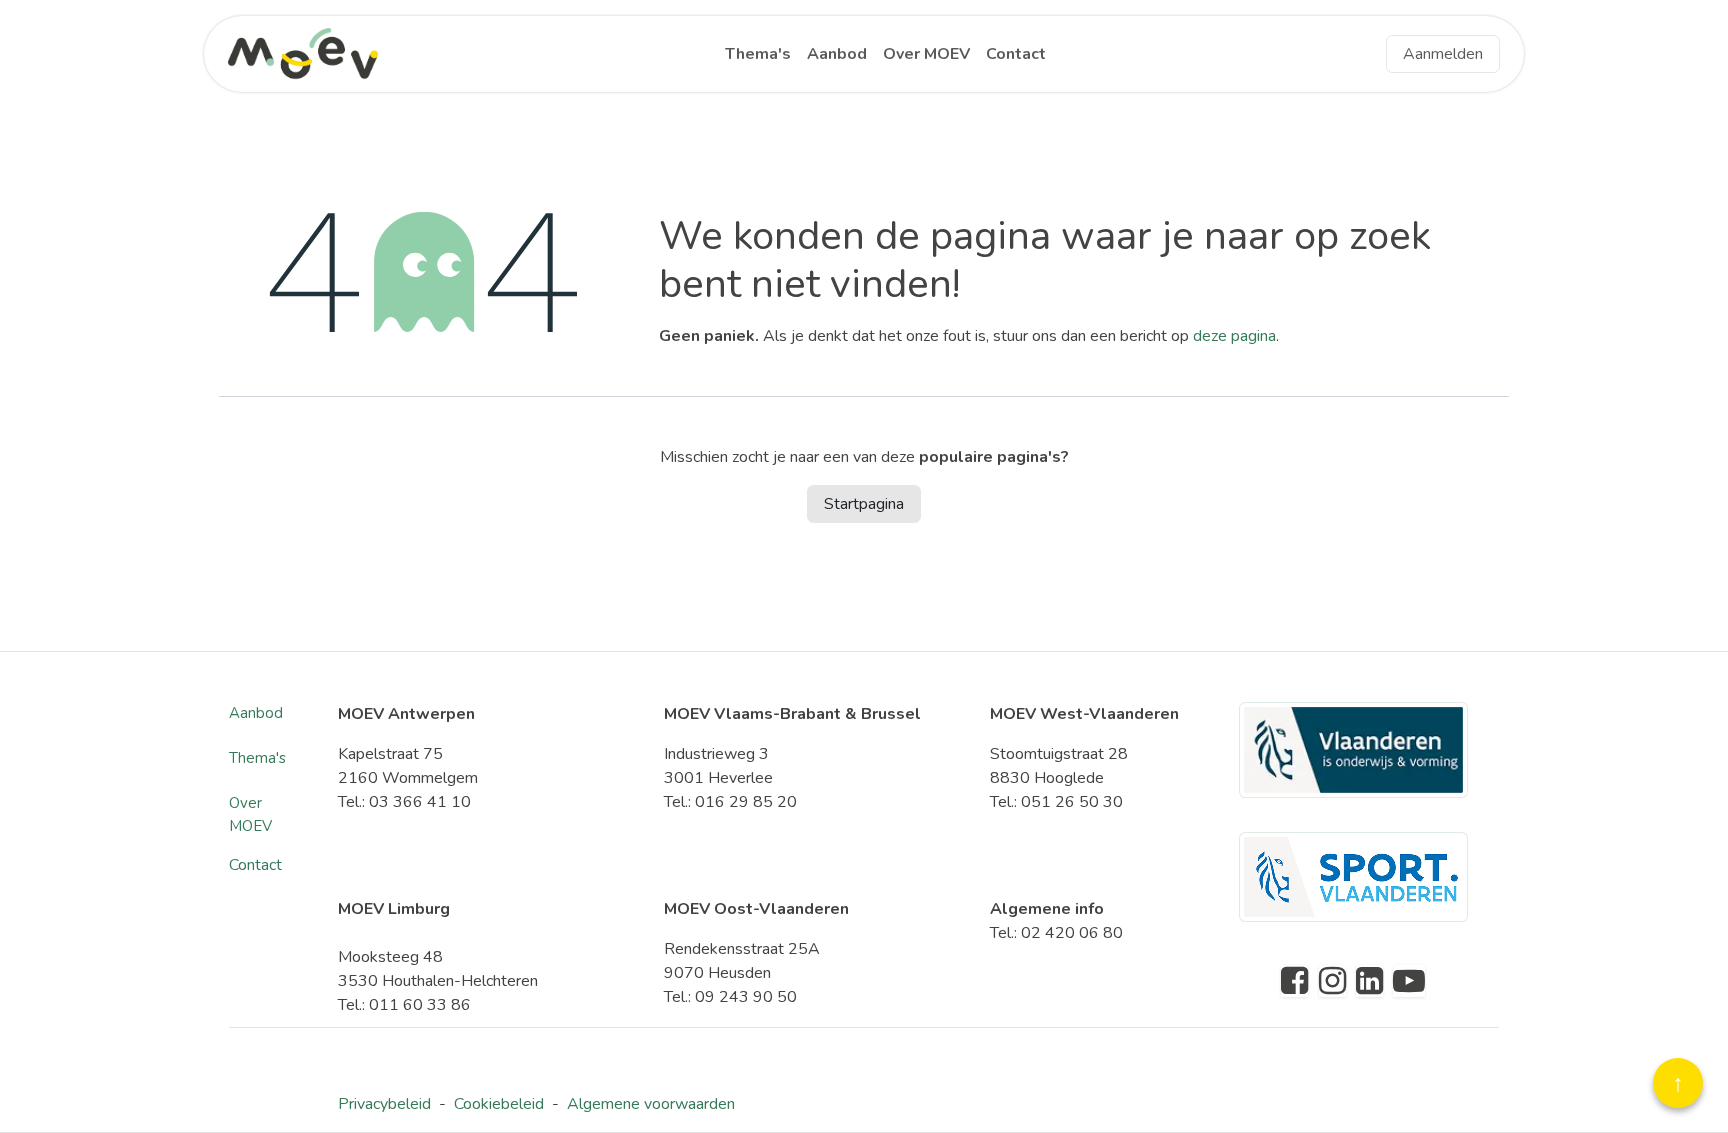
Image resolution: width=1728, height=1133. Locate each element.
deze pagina (1234, 336)
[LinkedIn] (1369, 981)
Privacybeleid (384, 1104)
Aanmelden (1443, 54)
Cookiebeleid (499, 1104)
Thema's (257, 758)
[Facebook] (1294, 981)
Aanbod (256, 713)
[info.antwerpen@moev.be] (1332, 981)
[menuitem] (758, 54)
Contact (255, 865)
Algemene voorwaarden (651, 1104)
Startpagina (864, 504)
